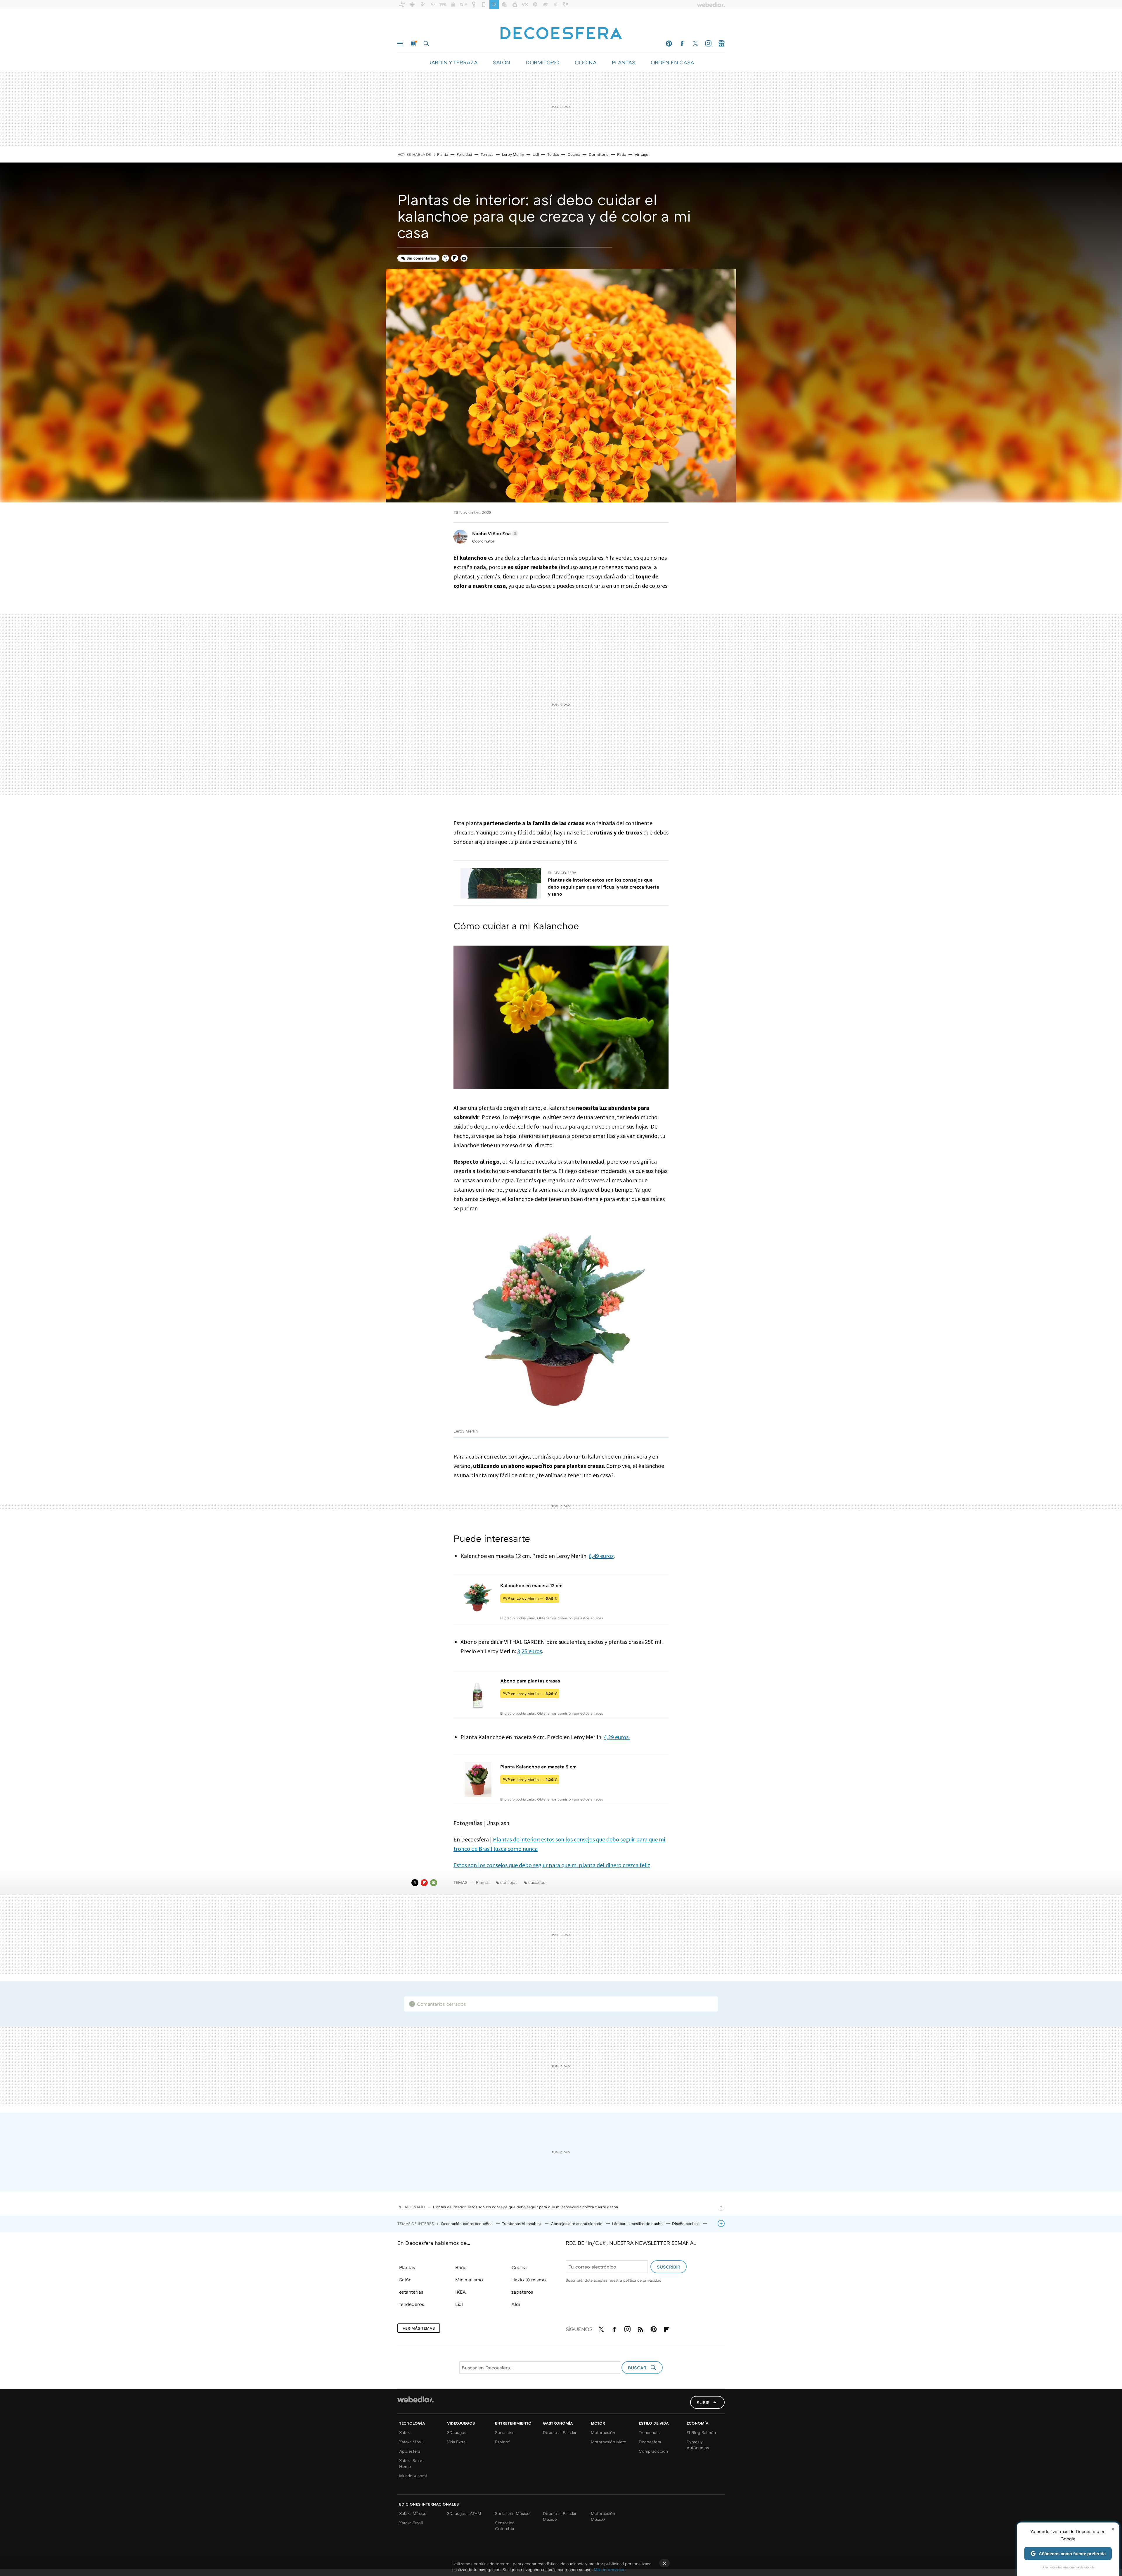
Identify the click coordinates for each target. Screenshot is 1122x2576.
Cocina (574, 154)
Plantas (483, 1882)
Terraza (487, 154)
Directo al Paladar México (560, 2516)
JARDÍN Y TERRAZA (453, 62)
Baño (461, 2267)
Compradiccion (653, 2451)
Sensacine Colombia (505, 2526)
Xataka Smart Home (411, 2463)
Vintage (641, 154)
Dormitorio (599, 154)
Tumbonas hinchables (522, 2223)
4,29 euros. (617, 1737)
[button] (494, 533)
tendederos (412, 2304)
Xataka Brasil (411, 2523)
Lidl (536, 154)
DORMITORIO (542, 62)
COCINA (586, 62)
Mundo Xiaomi (413, 2476)
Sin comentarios (421, 258)
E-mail (464, 258)
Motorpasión (603, 2432)
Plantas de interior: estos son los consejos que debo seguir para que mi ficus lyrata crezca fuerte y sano (604, 887)
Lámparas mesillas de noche (638, 2223)
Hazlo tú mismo (529, 2280)
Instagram (708, 44)
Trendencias (650, 2432)
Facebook (682, 44)
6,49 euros (601, 1556)
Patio (622, 154)
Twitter (695, 44)
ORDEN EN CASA (672, 62)
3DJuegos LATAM (464, 2513)
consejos (509, 1882)
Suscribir (669, 2267)
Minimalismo (469, 2280)
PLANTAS (624, 62)
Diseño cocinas (686, 2223)
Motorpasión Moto (609, 2442)
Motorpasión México (603, 2516)
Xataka (405, 2432)
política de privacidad (642, 2280)
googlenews (721, 44)
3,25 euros (530, 1651)
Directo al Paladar (560, 2432)
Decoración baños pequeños (467, 2223)
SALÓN (502, 62)
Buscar (426, 44)
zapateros (522, 2292)
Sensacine (505, 2432)
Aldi (516, 2304)
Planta (443, 154)
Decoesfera (650, 2442)
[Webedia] (415, 2399)
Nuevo (413, 44)
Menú (400, 44)
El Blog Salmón (701, 2432)
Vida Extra (456, 2442)
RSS (640, 2328)
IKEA (461, 2292)
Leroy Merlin (513, 154)
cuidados (537, 1882)
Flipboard (455, 258)
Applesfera (410, 2451)
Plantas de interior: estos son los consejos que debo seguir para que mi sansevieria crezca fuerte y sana (525, 2207)
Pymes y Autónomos (698, 2445)
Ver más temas (419, 2328)
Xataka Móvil (411, 2442)
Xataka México (413, 2513)
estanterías (411, 2292)
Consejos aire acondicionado (577, 2223)
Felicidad (464, 154)
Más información (610, 2569)
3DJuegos (457, 2432)
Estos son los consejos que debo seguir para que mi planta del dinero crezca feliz (552, 1865)
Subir (703, 2402)
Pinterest (669, 44)
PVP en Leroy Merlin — (530, 1598)
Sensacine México (512, 2513)
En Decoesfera (562, 873)
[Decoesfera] (561, 30)
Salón (405, 2280)
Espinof (502, 2442)
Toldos (553, 154)
